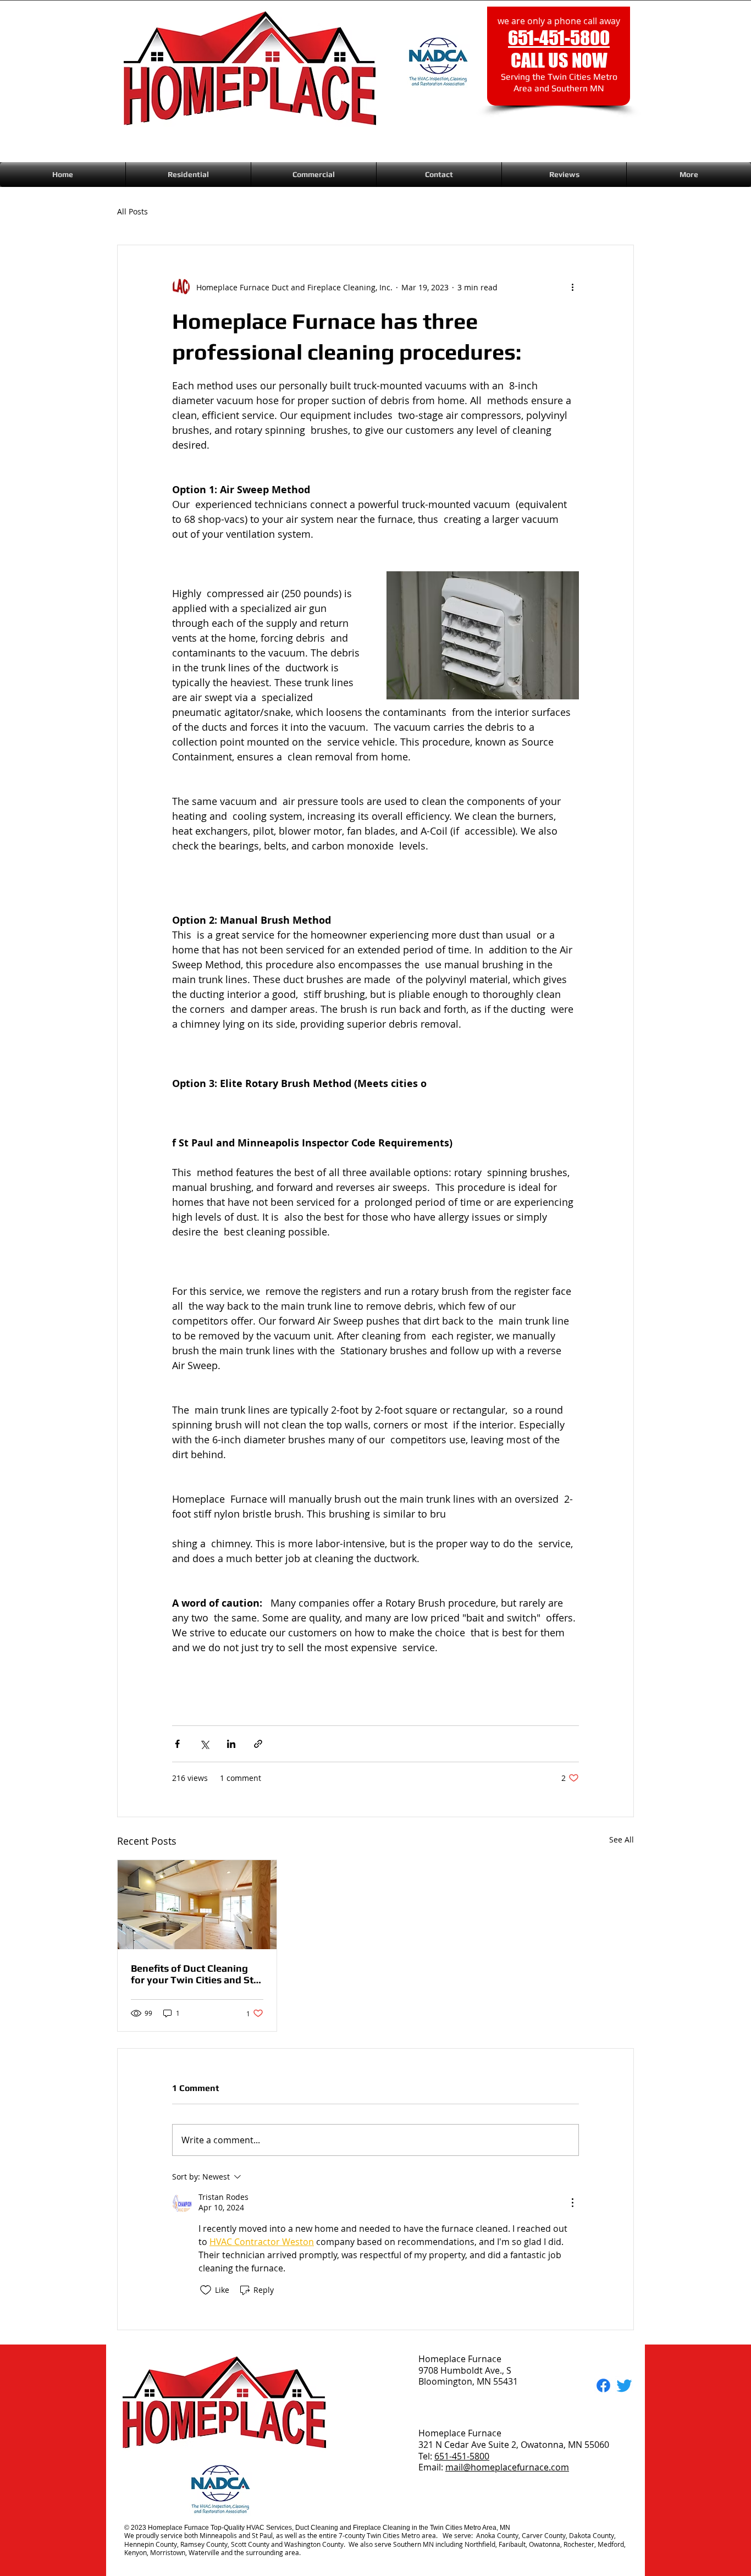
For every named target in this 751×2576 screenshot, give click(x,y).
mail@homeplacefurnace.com (507, 2467)
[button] (188, 175)
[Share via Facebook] (177, 1744)
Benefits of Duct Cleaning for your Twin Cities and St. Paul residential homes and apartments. (194, 1974)
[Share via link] (258, 1744)
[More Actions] (572, 2203)
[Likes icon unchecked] (206, 2290)
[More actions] (572, 287)
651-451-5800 (462, 2456)
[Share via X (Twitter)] (204, 1744)
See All (622, 1839)
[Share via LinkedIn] (231, 1744)
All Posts (132, 211)
